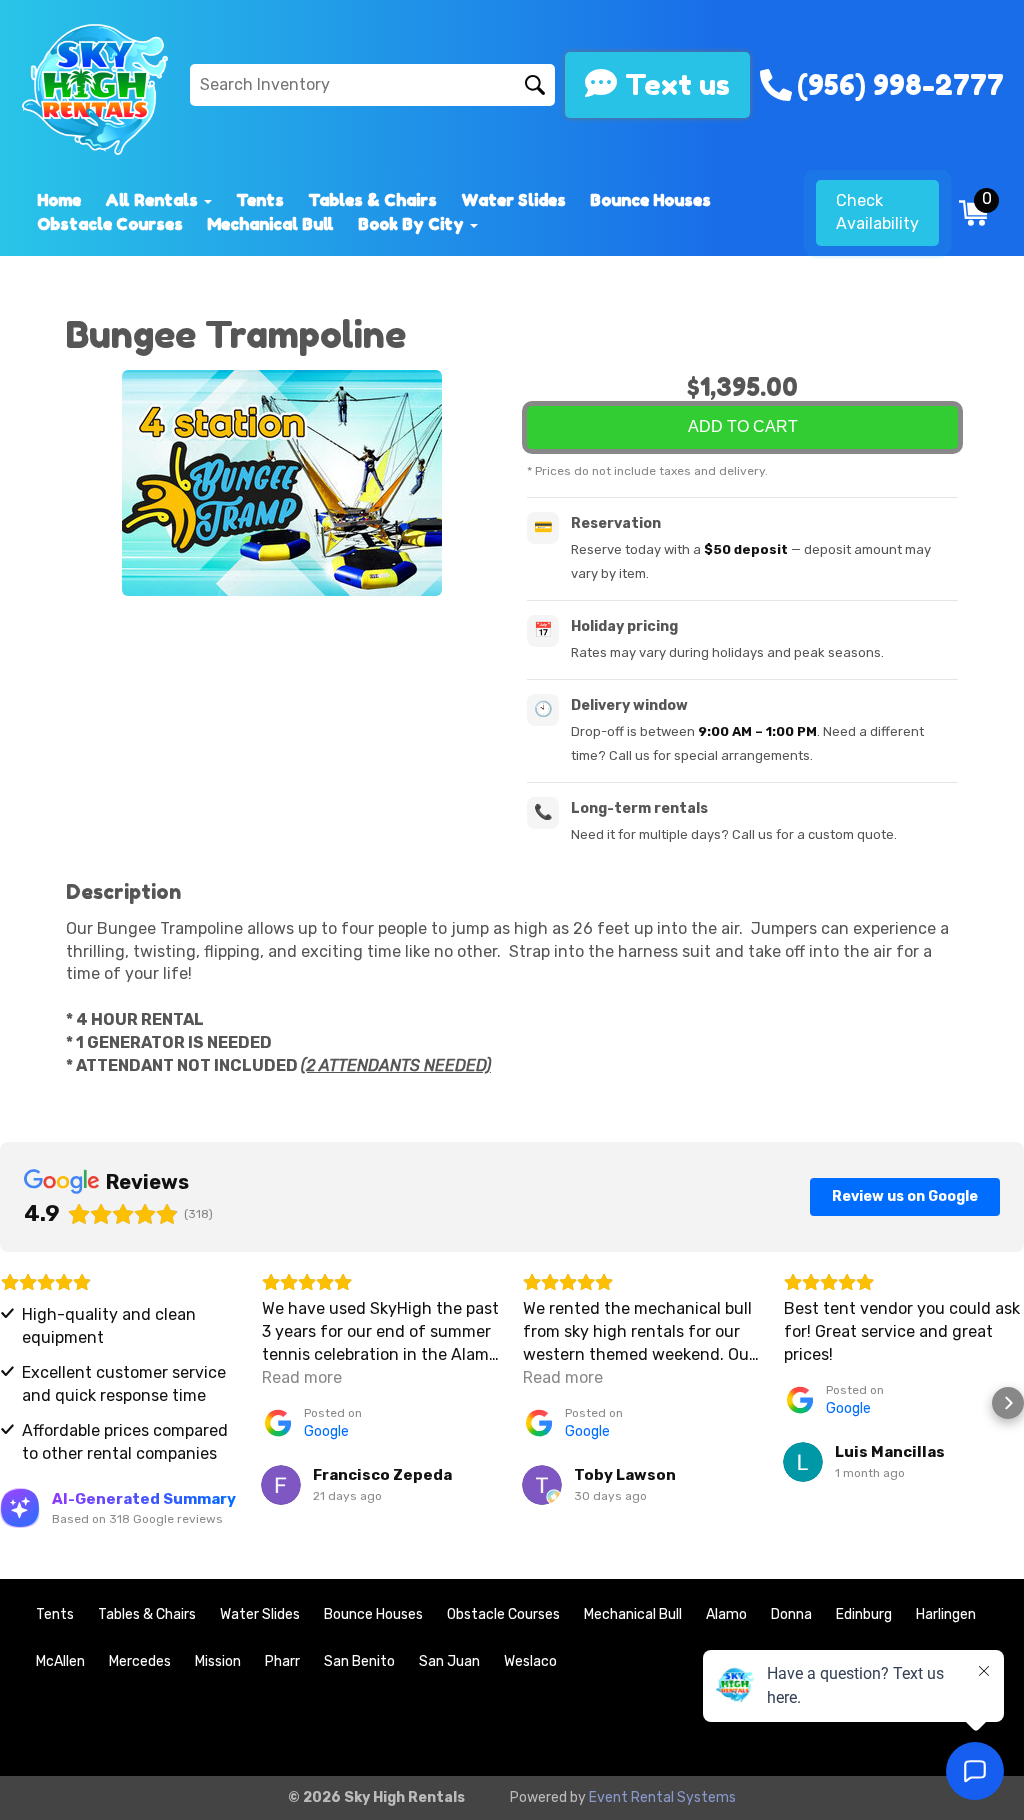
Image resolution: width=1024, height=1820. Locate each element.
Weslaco (530, 1661)
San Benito (359, 1661)
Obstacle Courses (110, 224)
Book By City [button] (413, 224)
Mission (218, 1661)
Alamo (726, 1614)
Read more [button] (302, 1377)
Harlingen (946, 1614)
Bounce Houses (650, 200)
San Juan (449, 1661)
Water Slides (513, 200)
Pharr (282, 1661)
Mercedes (140, 1661)
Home (59, 200)
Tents (260, 200)
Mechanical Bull (270, 224)
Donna (791, 1614)
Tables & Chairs (372, 200)
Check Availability (877, 212)
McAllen (60, 1661)
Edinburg (864, 1614)
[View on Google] (281, 1485)
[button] (16, 1403)
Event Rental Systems (662, 1797)
